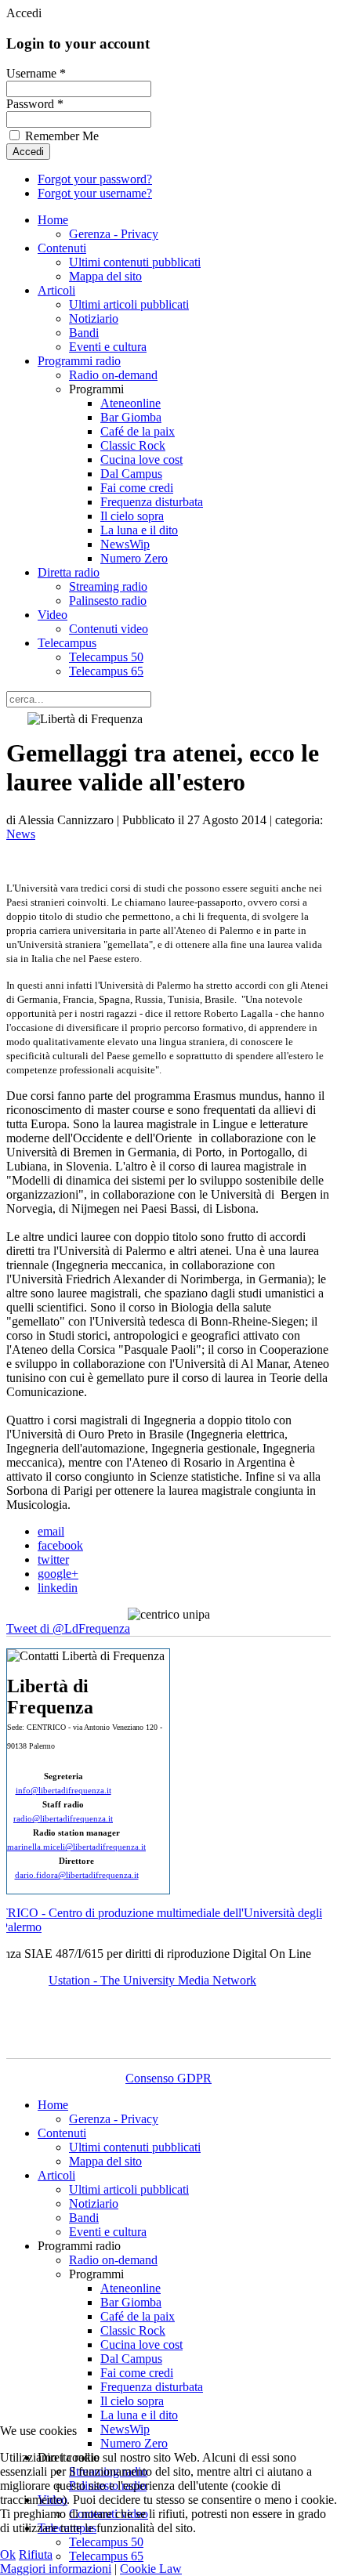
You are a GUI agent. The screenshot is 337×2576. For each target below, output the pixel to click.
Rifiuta (36, 2554)
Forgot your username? (95, 193)
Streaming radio (108, 586)
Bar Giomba (131, 417)
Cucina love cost (141, 459)
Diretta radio (69, 572)
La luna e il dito (139, 530)
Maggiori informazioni (56, 2569)
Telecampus (67, 643)
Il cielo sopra (132, 516)
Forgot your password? (95, 179)
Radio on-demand (113, 375)
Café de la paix (138, 431)
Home (53, 220)
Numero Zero (134, 558)
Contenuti (62, 248)
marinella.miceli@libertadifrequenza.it (76, 1847)
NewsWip (125, 544)
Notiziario (94, 318)
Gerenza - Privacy (114, 234)
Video (53, 615)
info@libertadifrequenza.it (63, 1791)
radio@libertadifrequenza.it (63, 1819)
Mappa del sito (105, 276)
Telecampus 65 (106, 671)
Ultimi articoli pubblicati (129, 304)
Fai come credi (137, 488)
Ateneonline (130, 403)
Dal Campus (131, 474)
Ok (8, 2554)
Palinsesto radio (108, 601)
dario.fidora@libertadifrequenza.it (77, 1875)
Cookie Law (151, 2569)
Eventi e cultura (108, 347)
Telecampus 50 (106, 657)
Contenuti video (109, 629)
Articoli (56, 290)
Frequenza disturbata (152, 502)
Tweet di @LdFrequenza (68, 1628)
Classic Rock (133, 445)
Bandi (84, 333)
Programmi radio (79, 361)
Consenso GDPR (168, 2078)
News (21, 834)
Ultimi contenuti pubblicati (135, 262)
